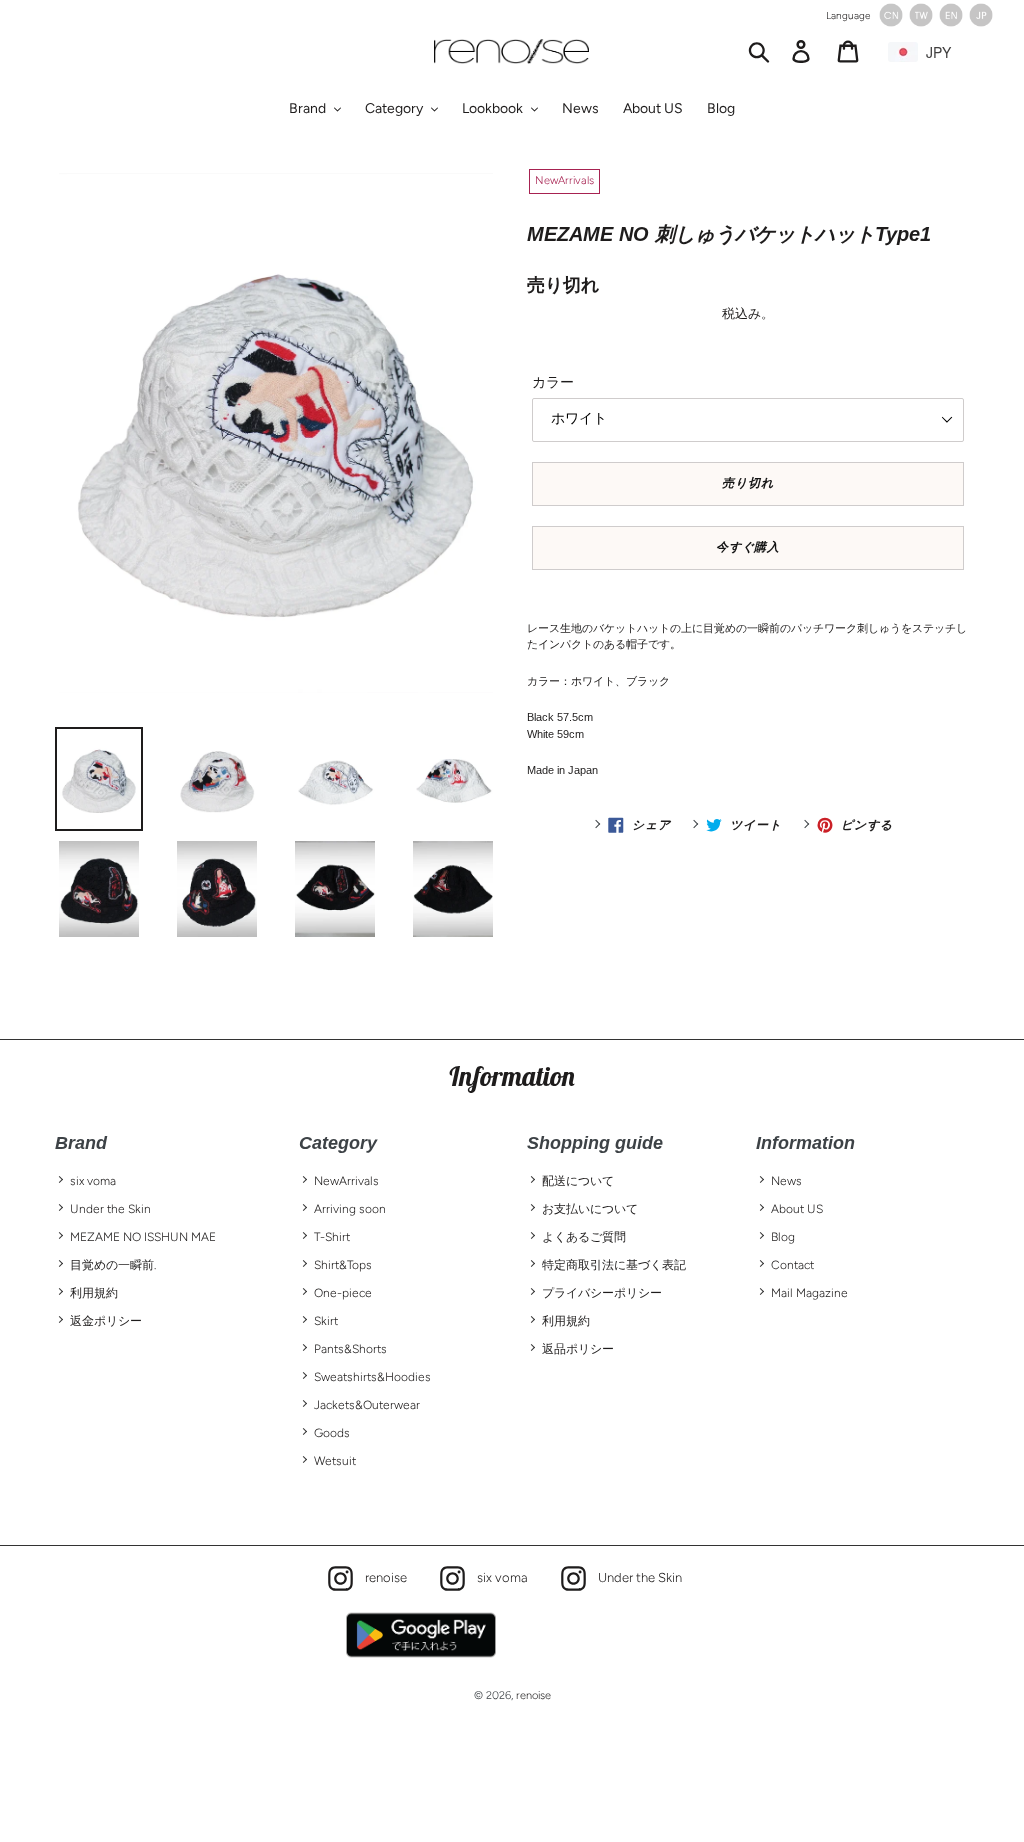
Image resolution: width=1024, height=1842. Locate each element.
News (786, 1181)
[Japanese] (981, 22)
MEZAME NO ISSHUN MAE (143, 1237)
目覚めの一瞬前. (113, 1265)
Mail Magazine (809, 1293)
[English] (951, 22)
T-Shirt (332, 1237)
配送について (578, 1181)
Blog (783, 1237)
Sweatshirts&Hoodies (372, 1377)
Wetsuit (335, 1461)
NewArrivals (346, 1181)
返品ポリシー (578, 1349)
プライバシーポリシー (602, 1293)
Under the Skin (110, 1209)
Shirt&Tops (343, 1265)
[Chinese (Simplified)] (891, 22)
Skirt (326, 1321)
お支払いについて (590, 1209)
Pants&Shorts (350, 1349)
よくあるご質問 (584, 1237)
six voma (93, 1181)
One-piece (343, 1293)
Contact (792, 1265)
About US (797, 1209)
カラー (553, 382)
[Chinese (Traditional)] (921, 22)
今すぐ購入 (748, 547)
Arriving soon (350, 1209)
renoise (381, 1576)
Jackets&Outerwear (367, 1405)
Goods (332, 1433)
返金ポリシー (106, 1321)
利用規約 (94, 1293)
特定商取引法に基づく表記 (614, 1265)
